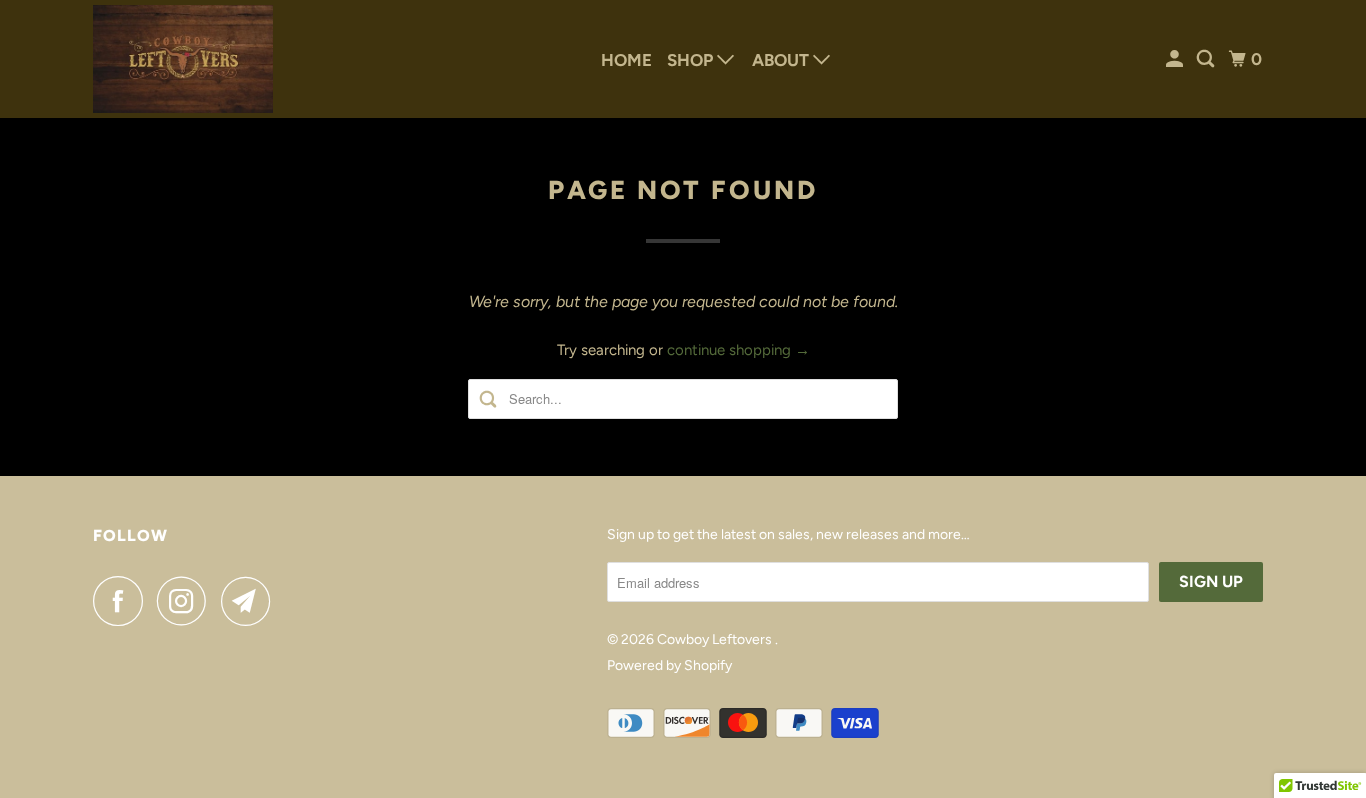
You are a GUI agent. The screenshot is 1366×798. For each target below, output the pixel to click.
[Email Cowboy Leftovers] (251, 601)
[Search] (1207, 59)
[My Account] (1176, 59)
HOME (626, 60)
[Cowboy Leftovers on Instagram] (187, 601)
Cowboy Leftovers (716, 639)
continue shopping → (738, 350)
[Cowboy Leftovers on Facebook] (123, 601)
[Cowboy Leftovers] (183, 59)
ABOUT (782, 60)
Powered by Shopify (669, 665)
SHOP (692, 60)
